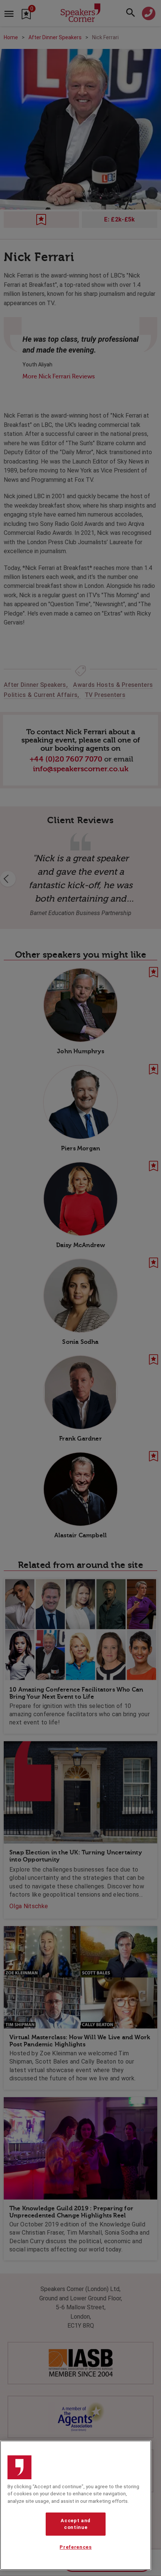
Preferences (75, 2547)
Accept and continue (76, 2524)
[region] (76, 2505)
